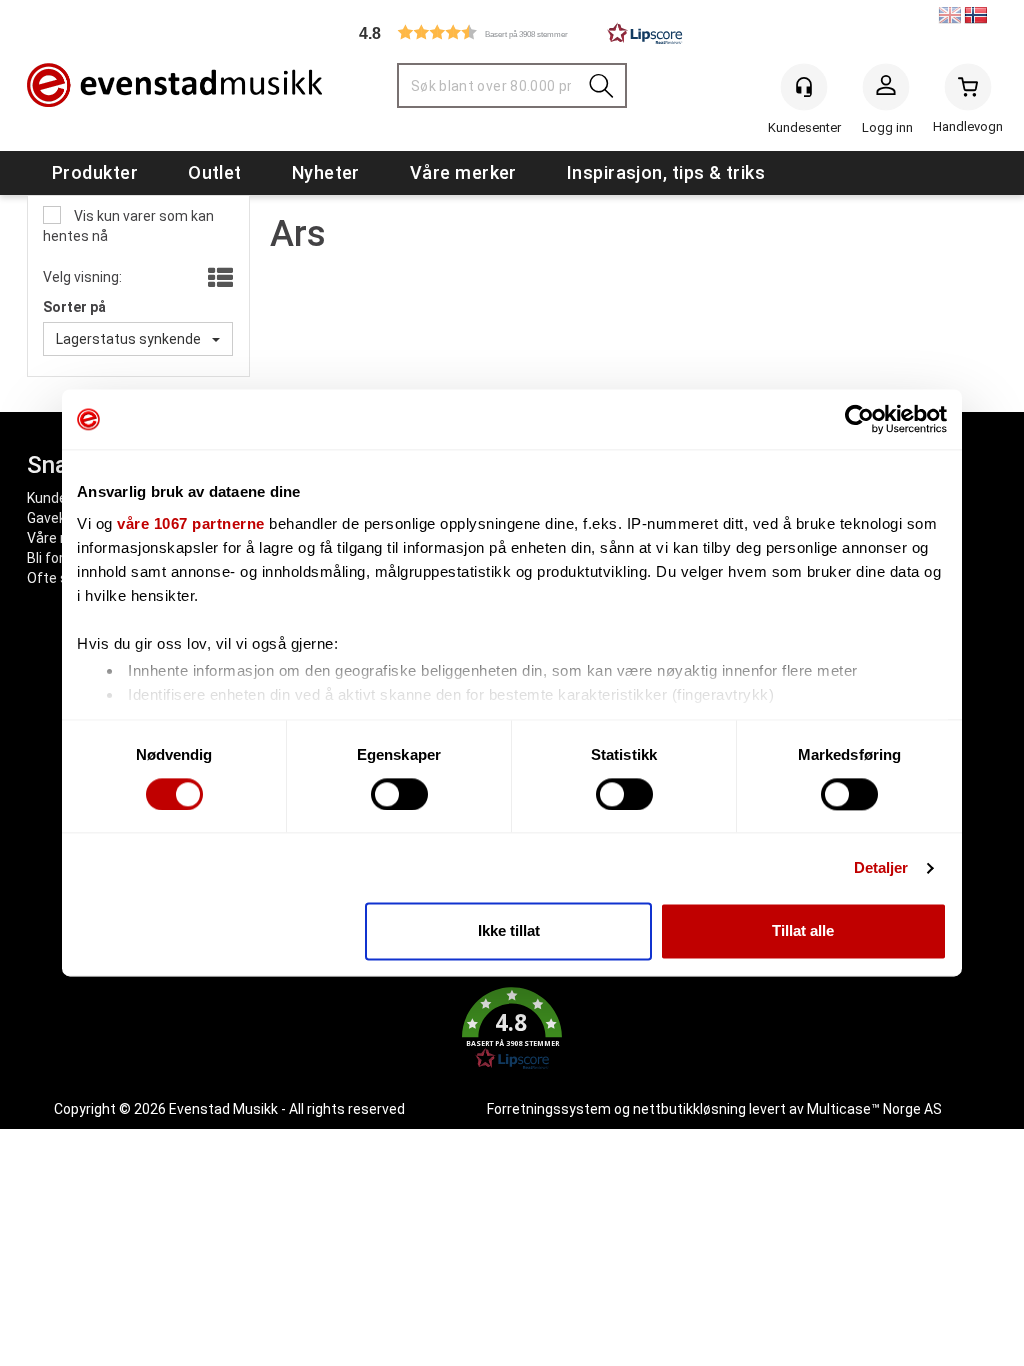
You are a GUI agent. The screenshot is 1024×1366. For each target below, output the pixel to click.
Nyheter (326, 172)
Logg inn (886, 91)
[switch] (399, 794)
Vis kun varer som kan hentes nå (128, 226)
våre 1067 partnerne (191, 523)
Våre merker (463, 172)
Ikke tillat (509, 931)
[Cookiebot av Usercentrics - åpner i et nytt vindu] (859, 419)
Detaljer (881, 867)
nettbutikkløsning (689, 1109)
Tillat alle (803, 931)
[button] (512, 32)
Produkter (95, 172)
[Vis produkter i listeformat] (218, 279)
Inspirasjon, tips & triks (666, 172)
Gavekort (56, 518)
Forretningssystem (549, 1109)
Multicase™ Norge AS (874, 1109)
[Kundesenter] (804, 87)
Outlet (215, 172)
